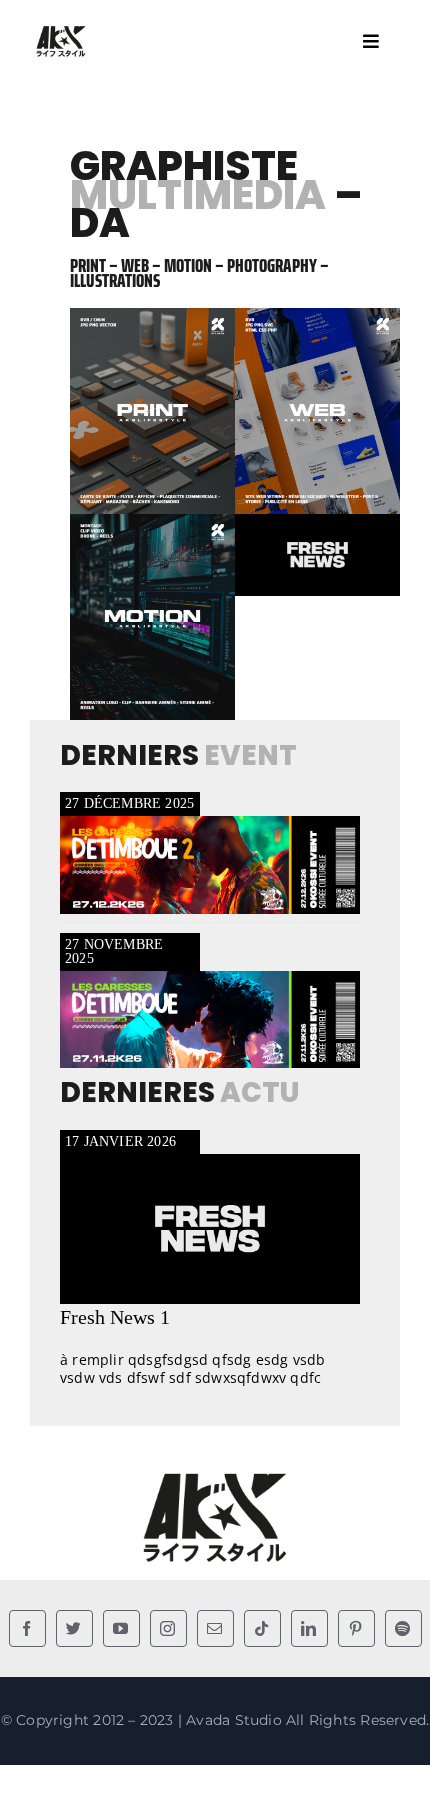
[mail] (215, 1628)
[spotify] (403, 1628)
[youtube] (121, 1628)
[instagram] (168, 1628)
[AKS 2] (215, 1475)
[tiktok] (262, 1628)
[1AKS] (61, 29)
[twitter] (74, 1628)
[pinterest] (356, 1628)
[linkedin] (309, 1628)
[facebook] (27, 1628)
